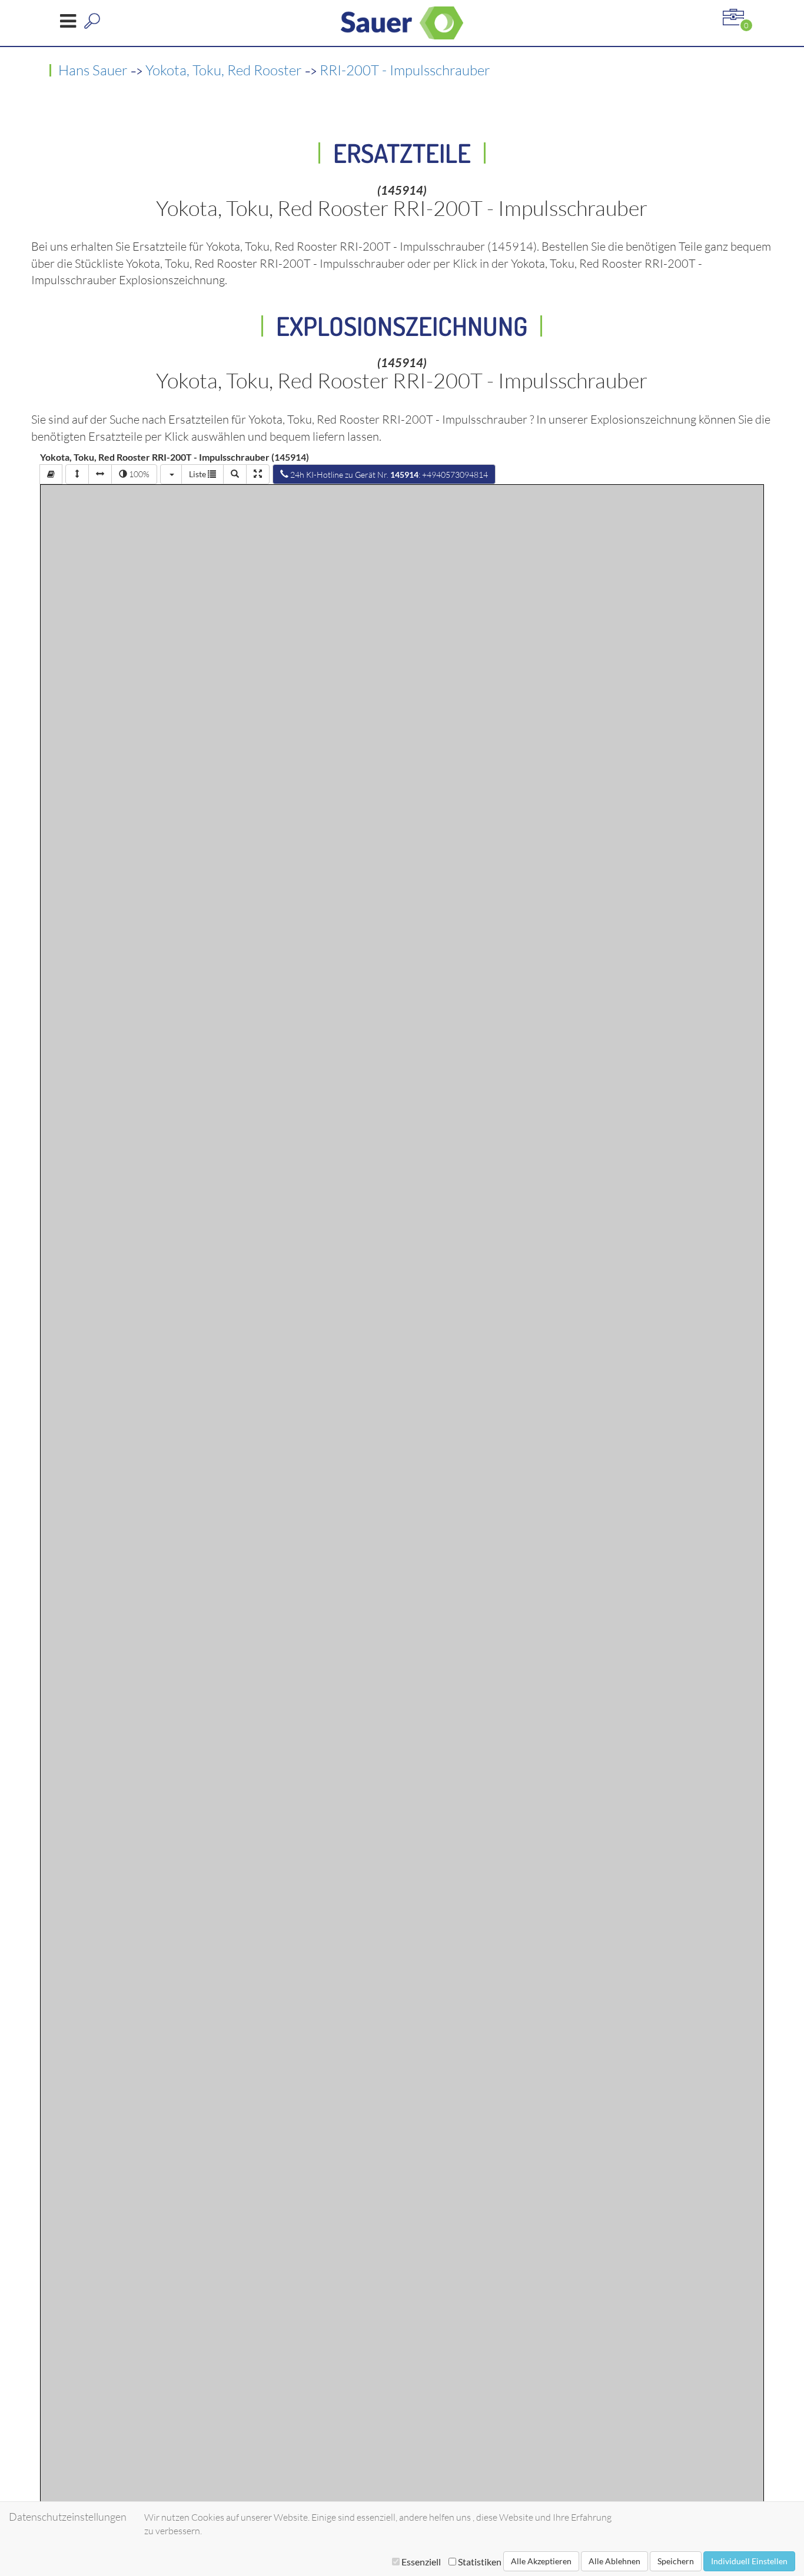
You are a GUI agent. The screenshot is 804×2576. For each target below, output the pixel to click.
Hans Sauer (93, 70)
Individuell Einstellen (749, 2561)
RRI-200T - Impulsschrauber (405, 70)
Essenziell (421, 2562)
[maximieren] (258, 474)
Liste (198, 474)
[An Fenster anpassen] (77, 474)
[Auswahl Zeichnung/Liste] (171, 474)
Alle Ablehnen (614, 2561)
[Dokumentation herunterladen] (51, 474)
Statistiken (479, 2562)
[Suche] (235, 474)
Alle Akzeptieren (541, 2561)
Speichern (676, 2561)
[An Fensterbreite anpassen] (100, 474)
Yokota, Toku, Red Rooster (224, 70)
